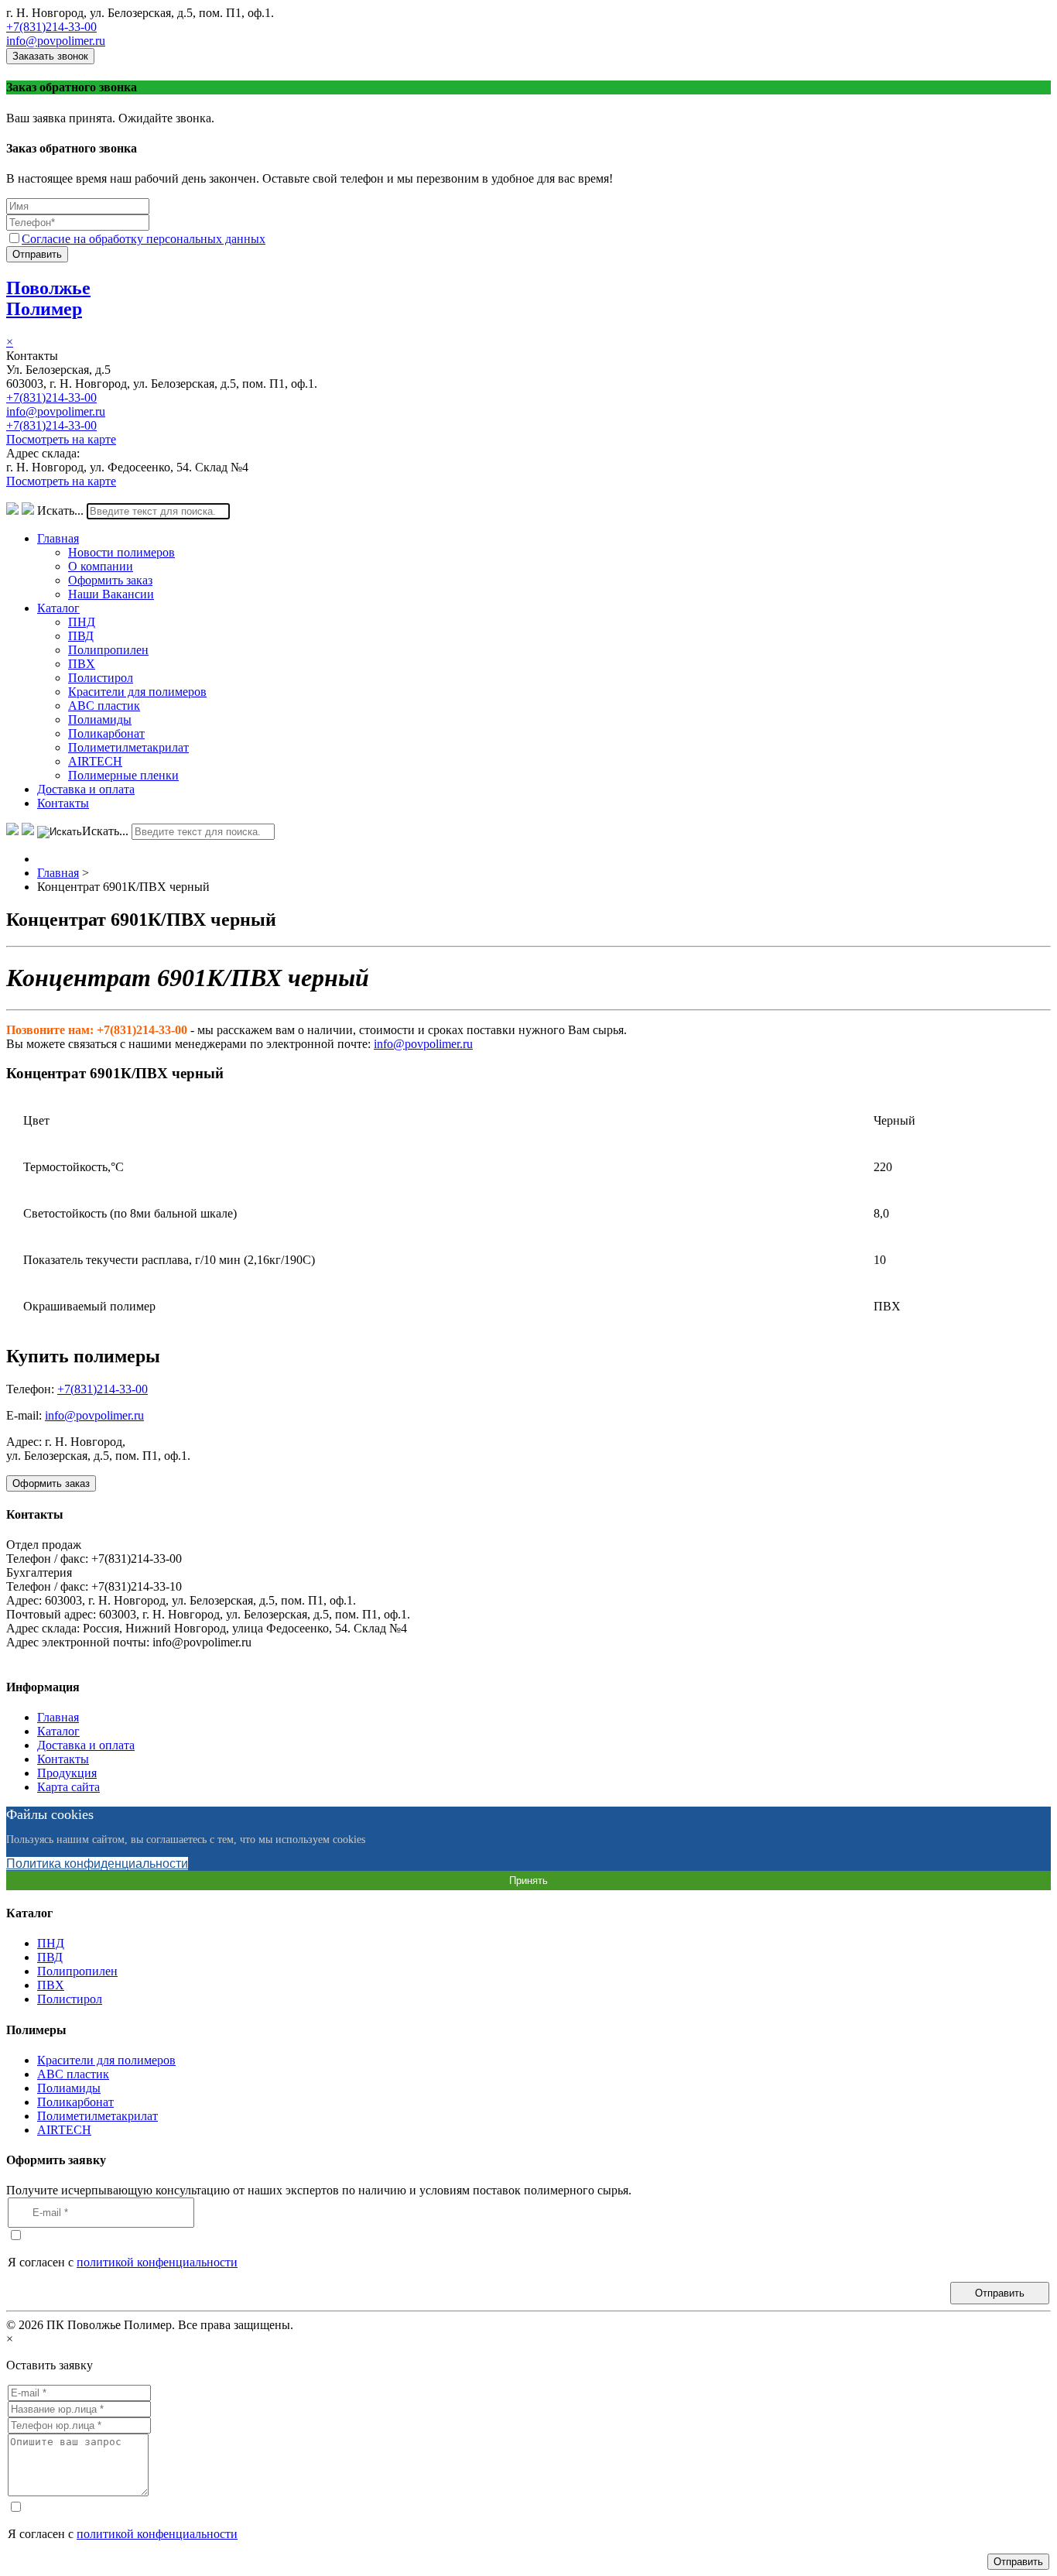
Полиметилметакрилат (128, 747)
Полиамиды (100, 719)
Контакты (63, 803)
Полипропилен (108, 650)
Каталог (58, 608)
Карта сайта (68, 1787)
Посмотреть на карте (61, 439)
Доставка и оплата (86, 789)
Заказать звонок (50, 56)
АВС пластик (104, 706)
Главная (58, 538)
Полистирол (101, 678)
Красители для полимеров (137, 692)
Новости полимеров (121, 552)
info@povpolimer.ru (56, 41)
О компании (101, 566)
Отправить (37, 254)
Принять (528, 1881)
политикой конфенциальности (157, 2262)
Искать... (60, 510)
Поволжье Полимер (48, 298)
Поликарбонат (106, 733)
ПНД (82, 622)
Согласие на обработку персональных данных (144, 239)
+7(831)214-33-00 (51, 27)
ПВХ (82, 664)
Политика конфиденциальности (97, 1863)
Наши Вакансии (111, 594)
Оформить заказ (110, 580)
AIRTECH (95, 761)
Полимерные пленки (123, 775)
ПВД (81, 636)
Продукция (67, 1773)
